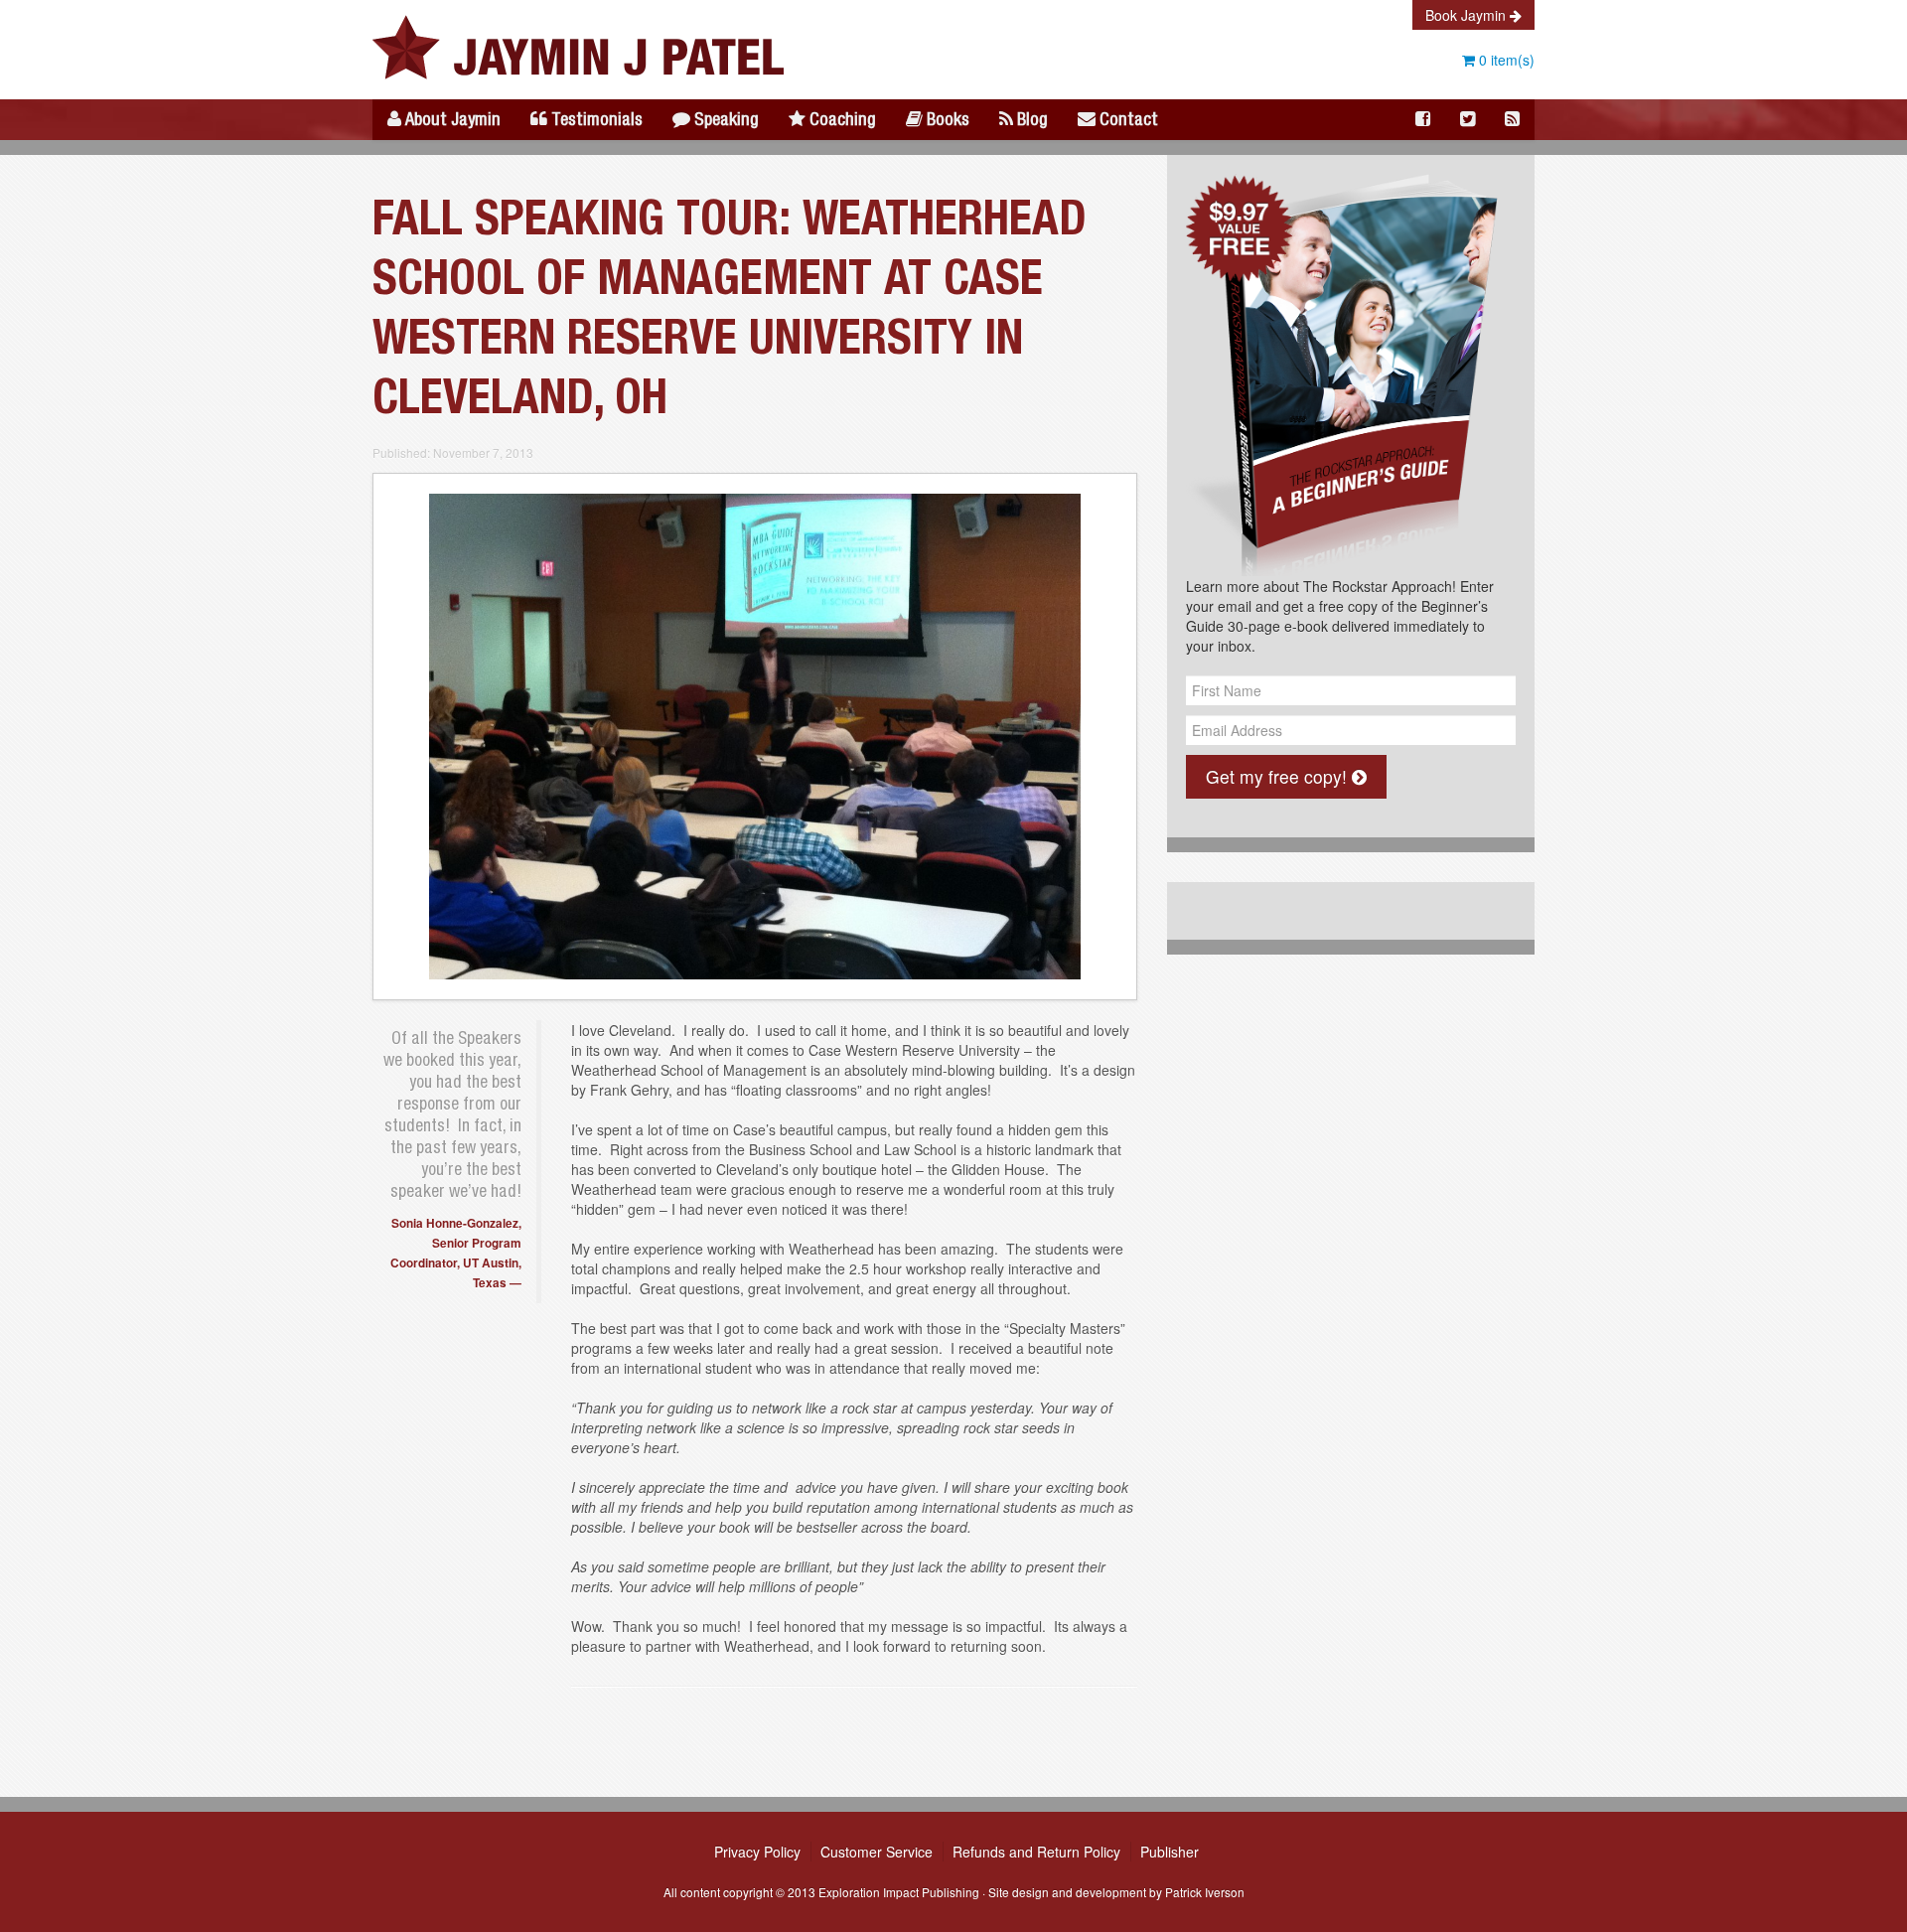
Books (946, 121)
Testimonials (595, 121)
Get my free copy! (1279, 776)
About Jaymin (451, 121)
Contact (1127, 121)
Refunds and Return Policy (1036, 1852)
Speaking (725, 121)
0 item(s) (1505, 60)
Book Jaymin (1467, 15)
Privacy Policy (757, 1852)
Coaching (841, 121)
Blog (1030, 121)
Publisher (1170, 1852)
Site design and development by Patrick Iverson (1116, 1892)
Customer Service (877, 1852)
